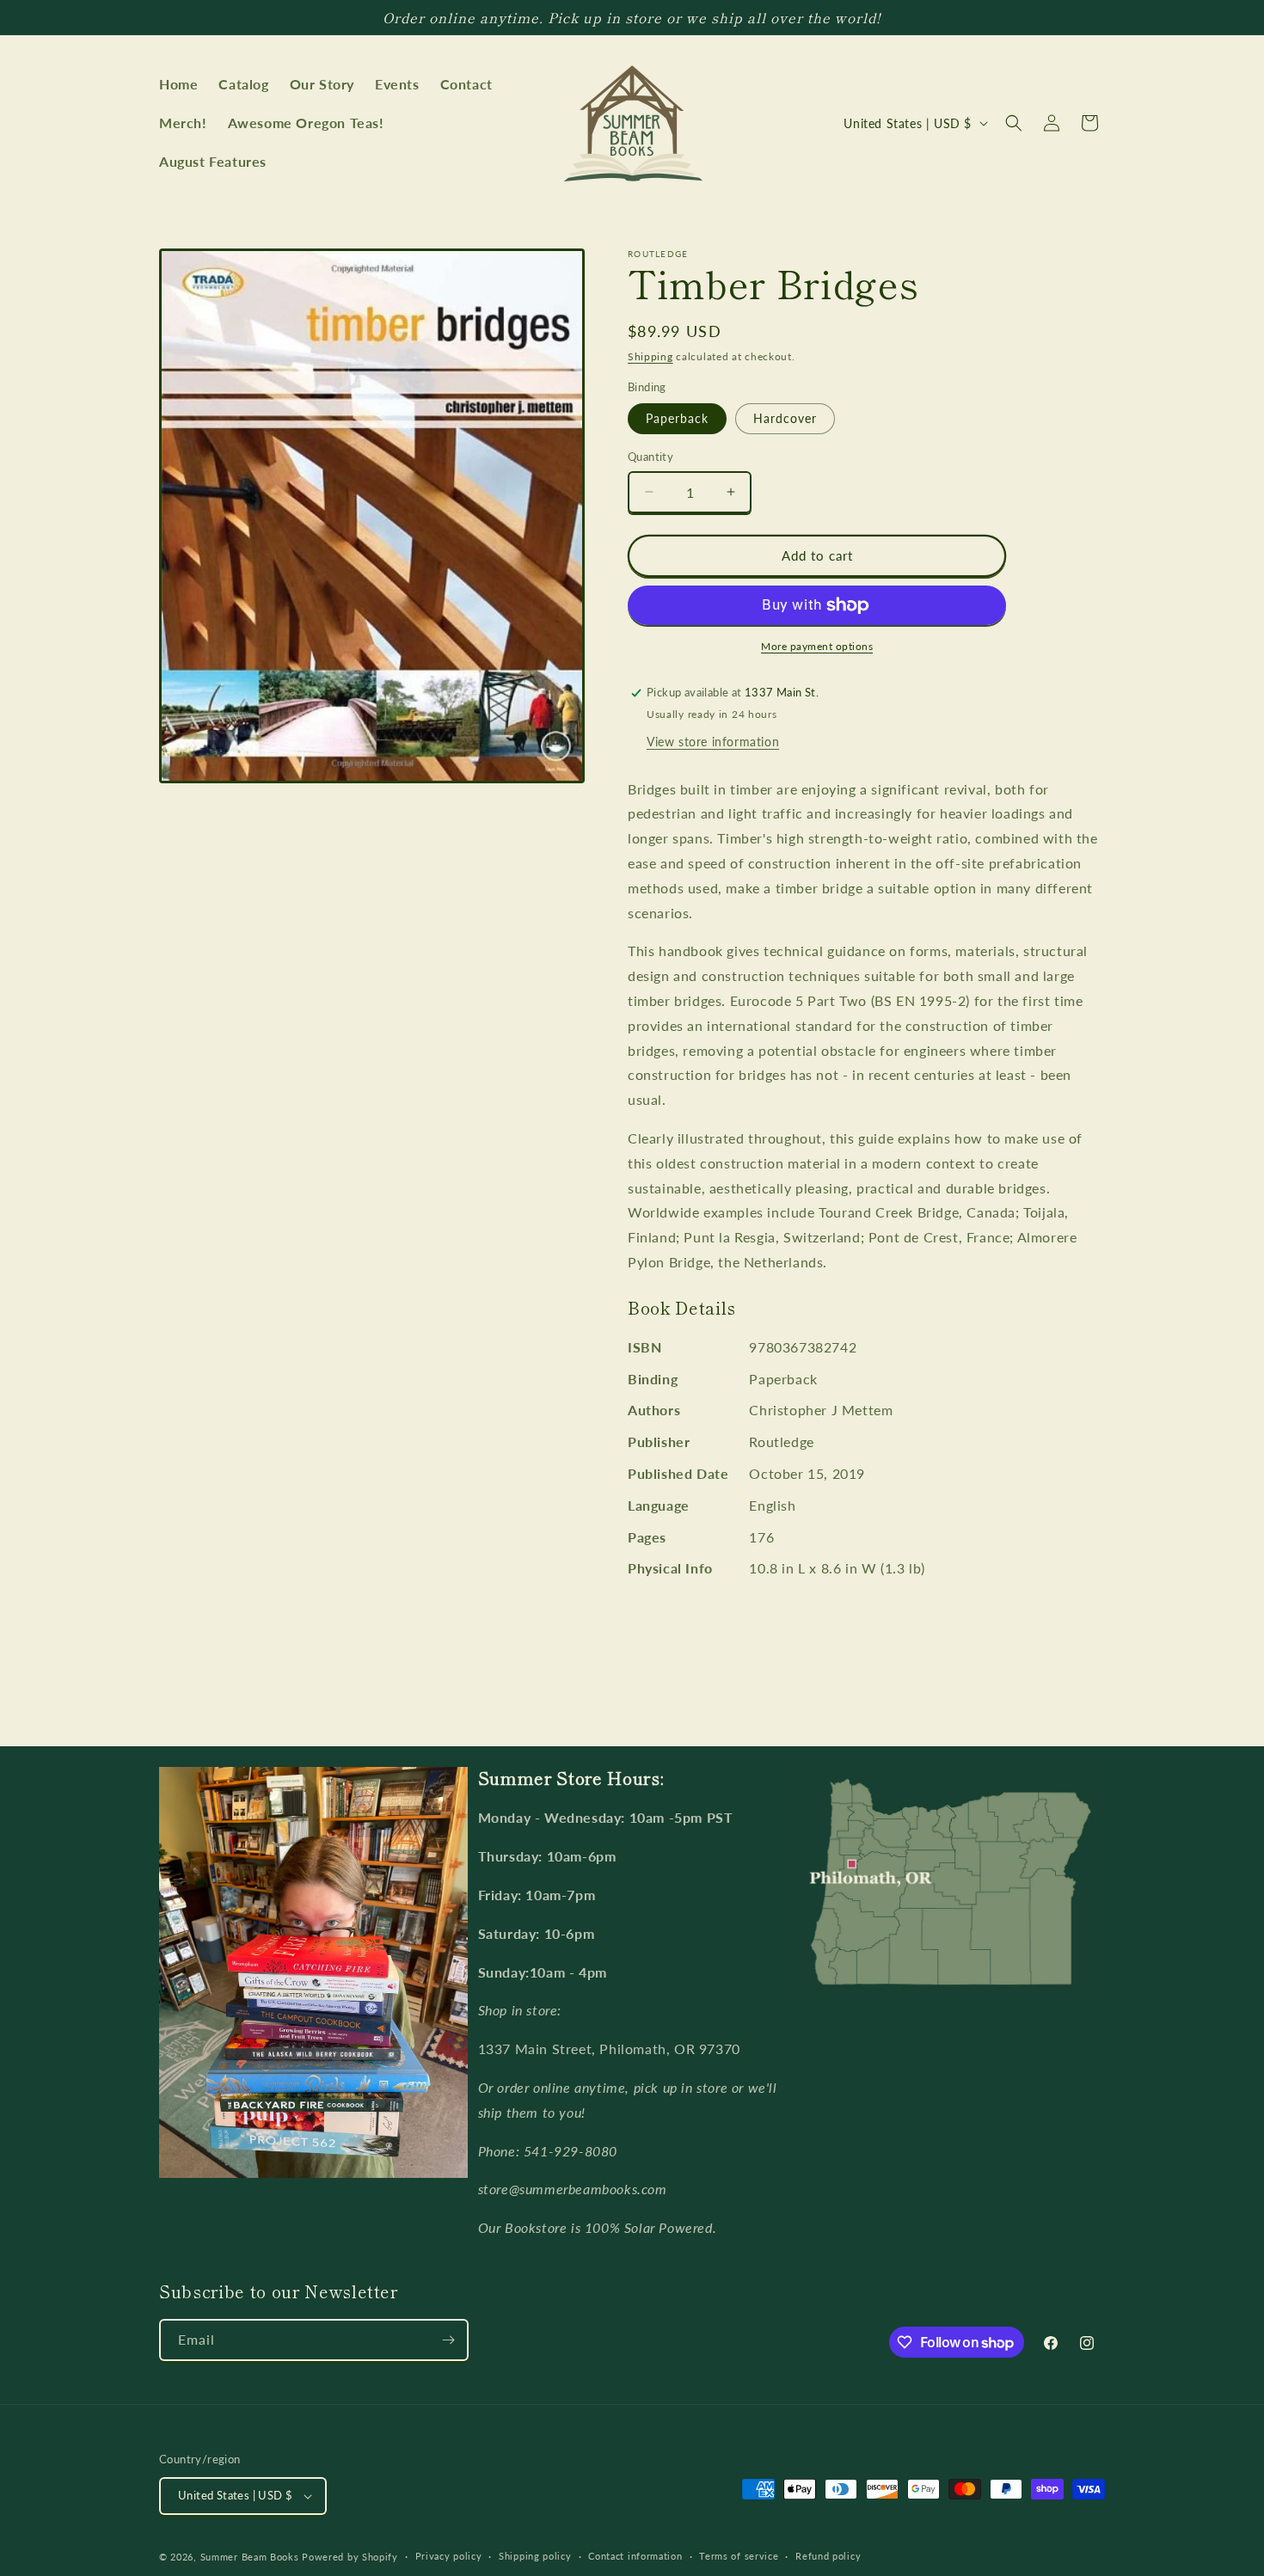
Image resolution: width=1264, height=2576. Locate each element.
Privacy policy (449, 2556)
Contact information (635, 2556)
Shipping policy (535, 2556)
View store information (713, 742)
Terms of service (739, 2556)
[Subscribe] (448, 2340)
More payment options (817, 646)
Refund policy (828, 2556)
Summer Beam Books (250, 2557)
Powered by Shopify (350, 2557)
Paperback (677, 418)
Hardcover (785, 418)
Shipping (650, 356)
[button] (1014, 123)
